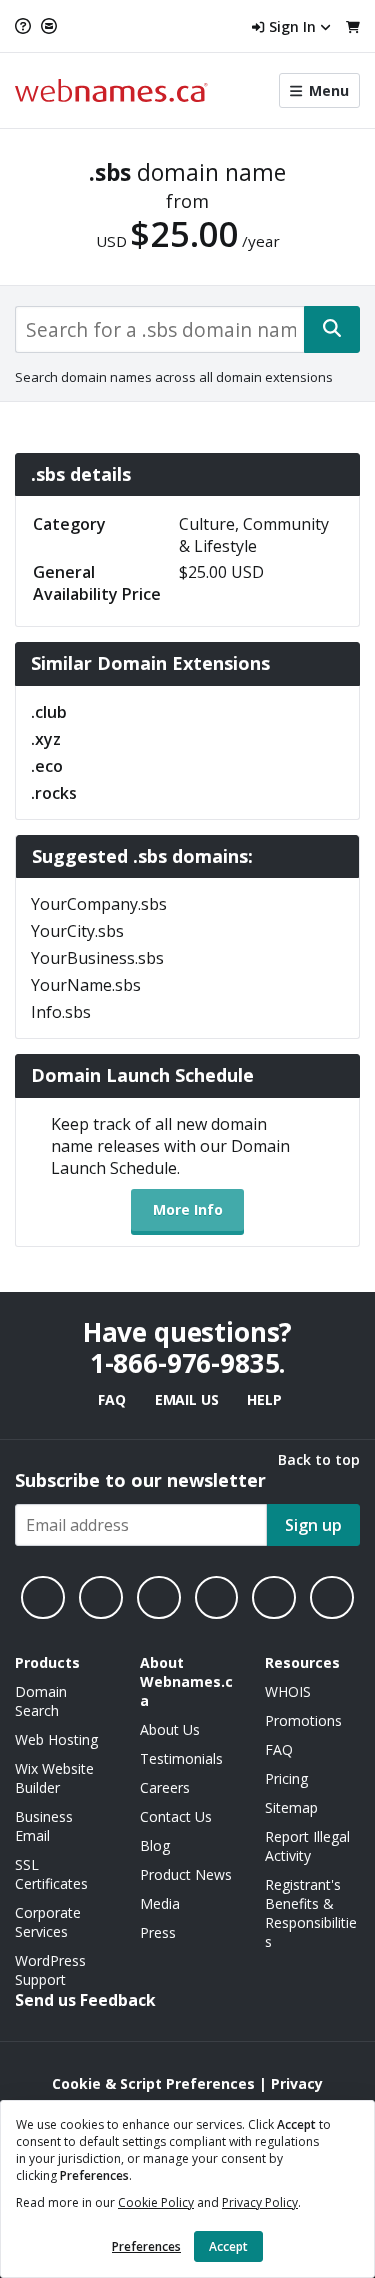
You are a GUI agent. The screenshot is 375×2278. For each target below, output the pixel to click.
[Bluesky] (217, 1598)
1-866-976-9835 (185, 1363)
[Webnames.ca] (111, 90)
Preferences (146, 2246)
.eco (47, 766)
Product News (186, 1874)
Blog (155, 1845)
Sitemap (291, 1807)
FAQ (111, 1399)
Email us (187, 1399)
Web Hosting (56, 1739)
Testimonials (181, 1758)
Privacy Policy (260, 2202)
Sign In (292, 26)
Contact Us (176, 1816)
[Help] (25, 26)
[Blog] (274, 1598)
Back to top (319, 1459)
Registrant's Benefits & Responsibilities (311, 1913)
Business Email (44, 1826)
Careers (165, 1787)
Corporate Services (48, 1922)
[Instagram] (101, 1598)
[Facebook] (43, 1598)
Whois (288, 1691)
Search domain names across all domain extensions (174, 377)
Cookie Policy (156, 2202)
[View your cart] (353, 26)
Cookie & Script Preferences (153, 2083)
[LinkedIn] (159, 1598)
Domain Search (41, 1701)
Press (158, 1932)
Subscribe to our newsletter (140, 1480)
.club (49, 712)
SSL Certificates (51, 1874)
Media (160, 1903)
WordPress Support (50, 1970)
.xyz (46, 739)
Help (264, 1399)
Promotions (303, 1720)
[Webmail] (49, 26)
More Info (188, 1209)
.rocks (54, 793)
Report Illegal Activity (307, 1846)
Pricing (286, 1778)
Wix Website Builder (54, 1778)
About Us (170, 1729)
